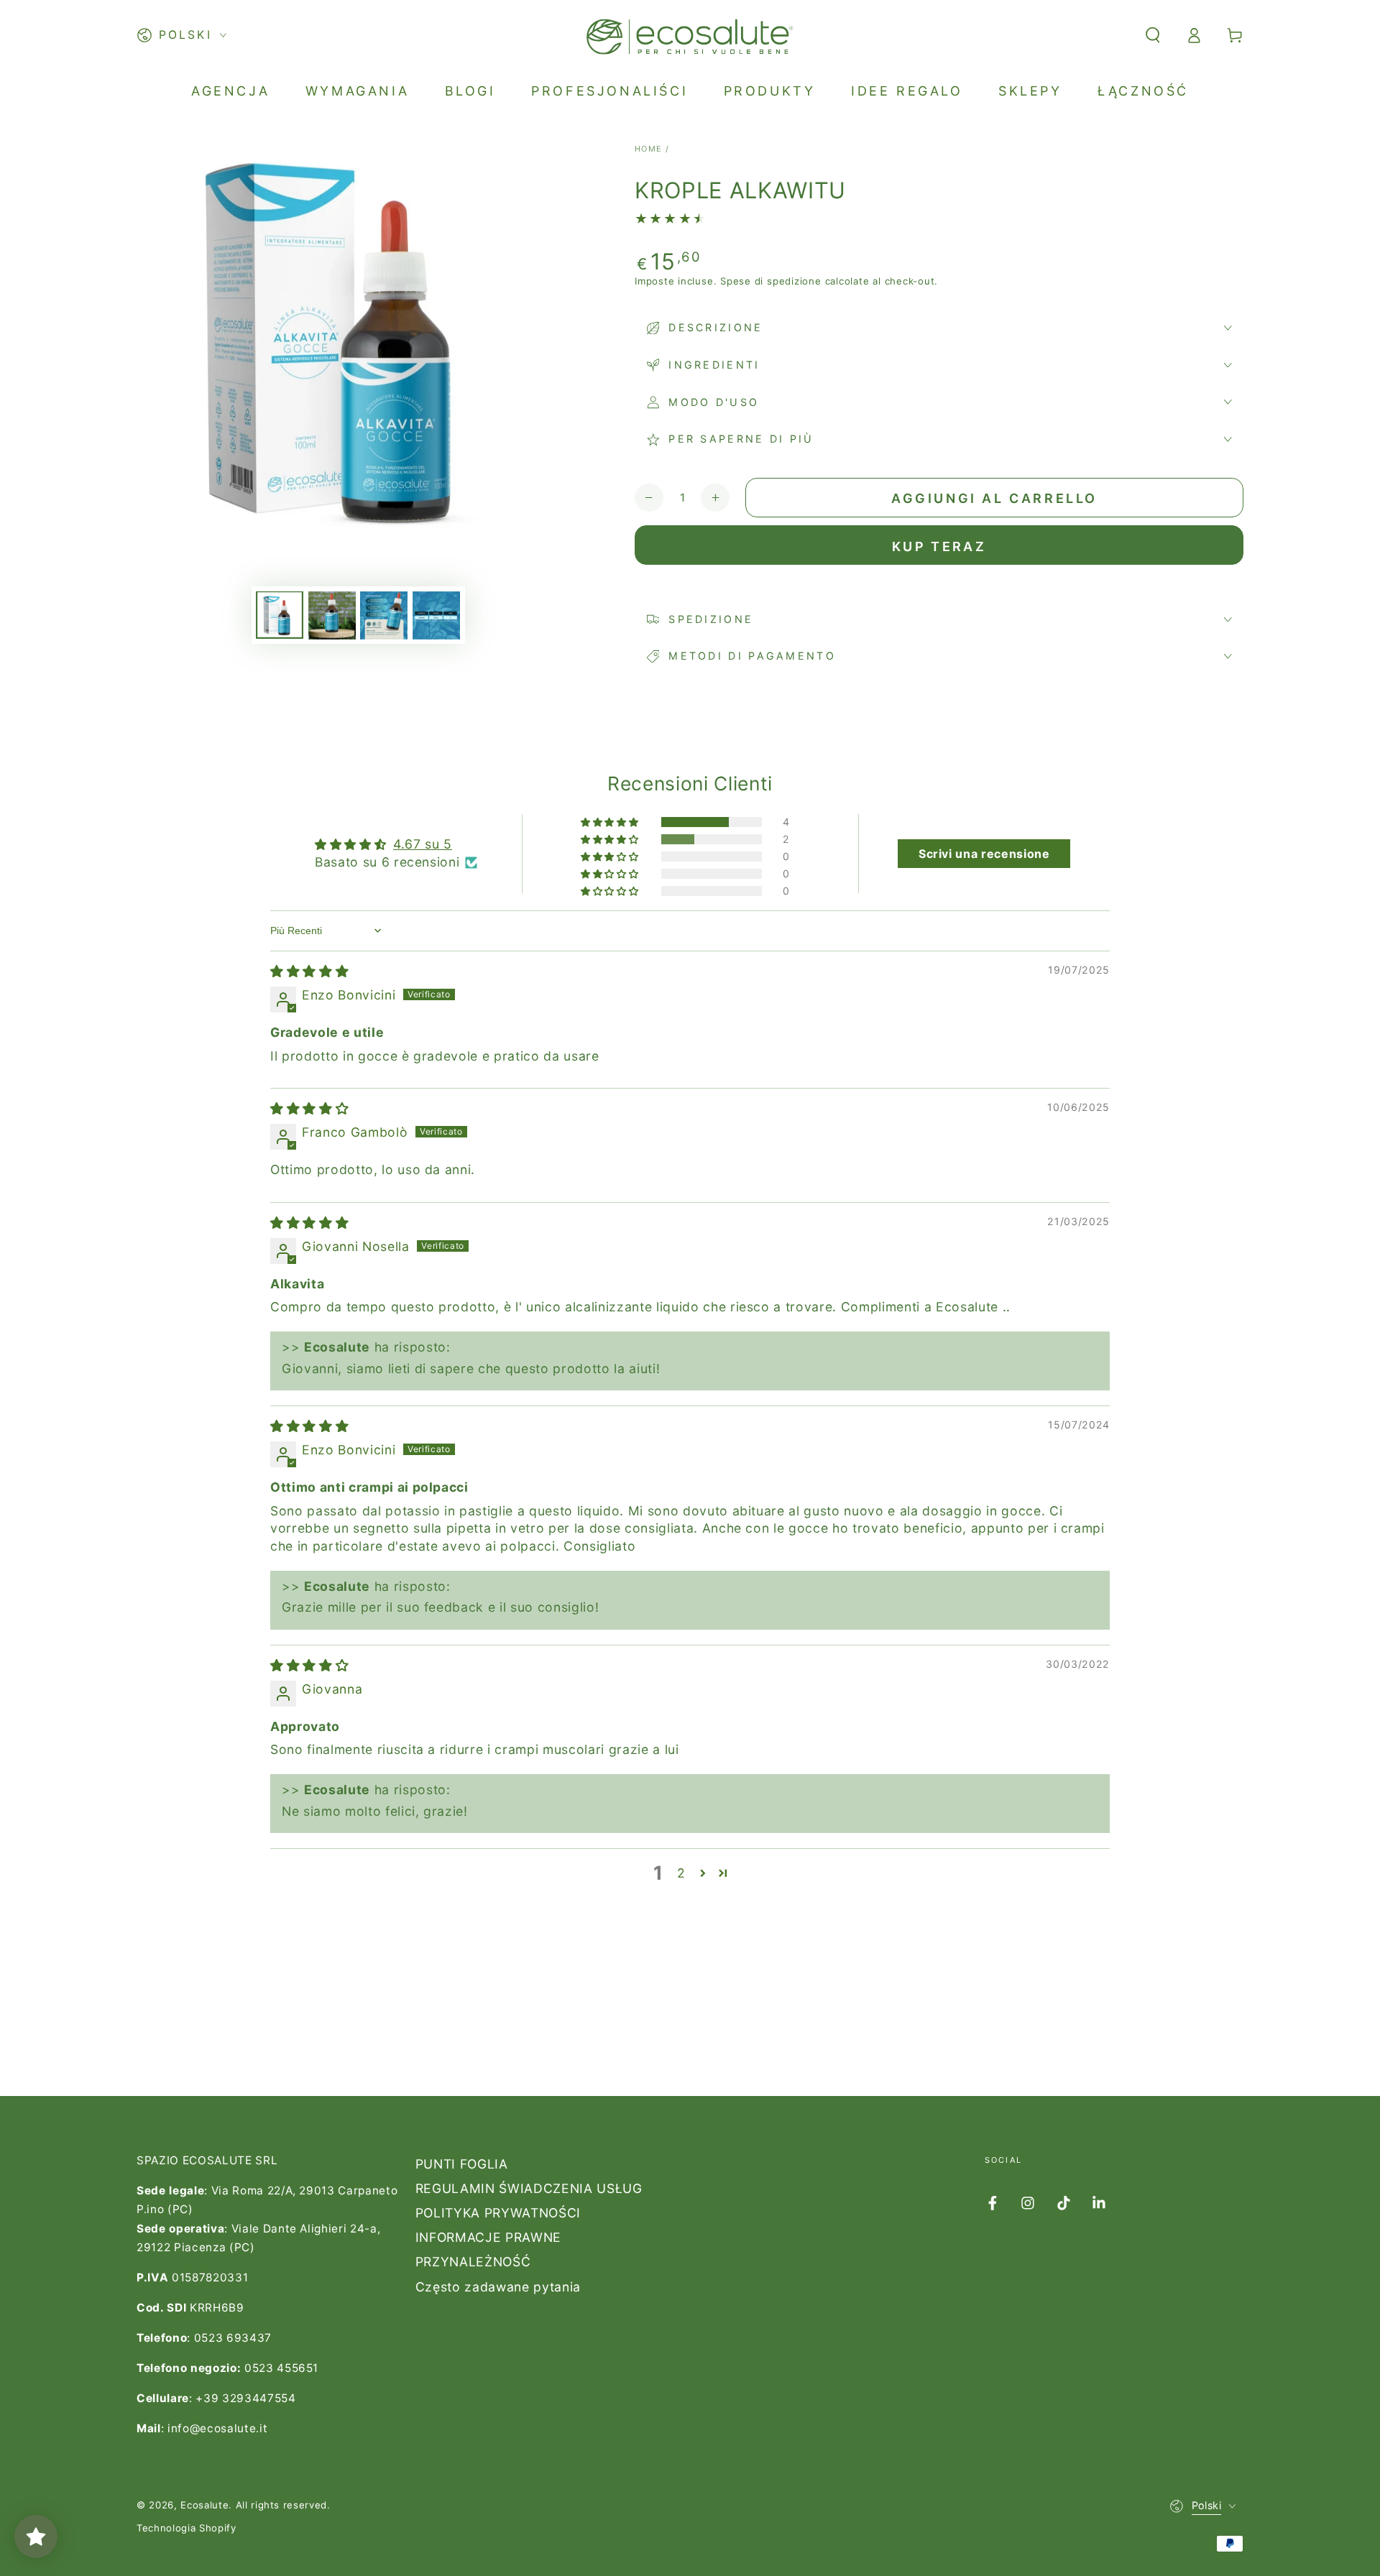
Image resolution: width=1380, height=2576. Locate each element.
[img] (309, 971)
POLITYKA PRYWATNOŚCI (498, 2213)
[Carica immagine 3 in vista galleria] (384, 615)
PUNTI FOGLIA (462, 2164)
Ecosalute (204, 2505)
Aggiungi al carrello (994, 498)
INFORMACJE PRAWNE (488, 2237)
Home (649, 149)
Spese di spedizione (771, 281)
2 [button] (681, 1873)
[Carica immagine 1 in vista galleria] (280, 615)
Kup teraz (939, 546)
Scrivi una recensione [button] (984, 854)
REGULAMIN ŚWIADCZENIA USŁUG (529, 2188)
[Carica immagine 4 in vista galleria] (436, 615)
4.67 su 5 (423, 844)
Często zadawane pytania (498, 2287)
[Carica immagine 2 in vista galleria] (332, 615)
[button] (1153, 35)
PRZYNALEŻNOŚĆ (473, 2262)
